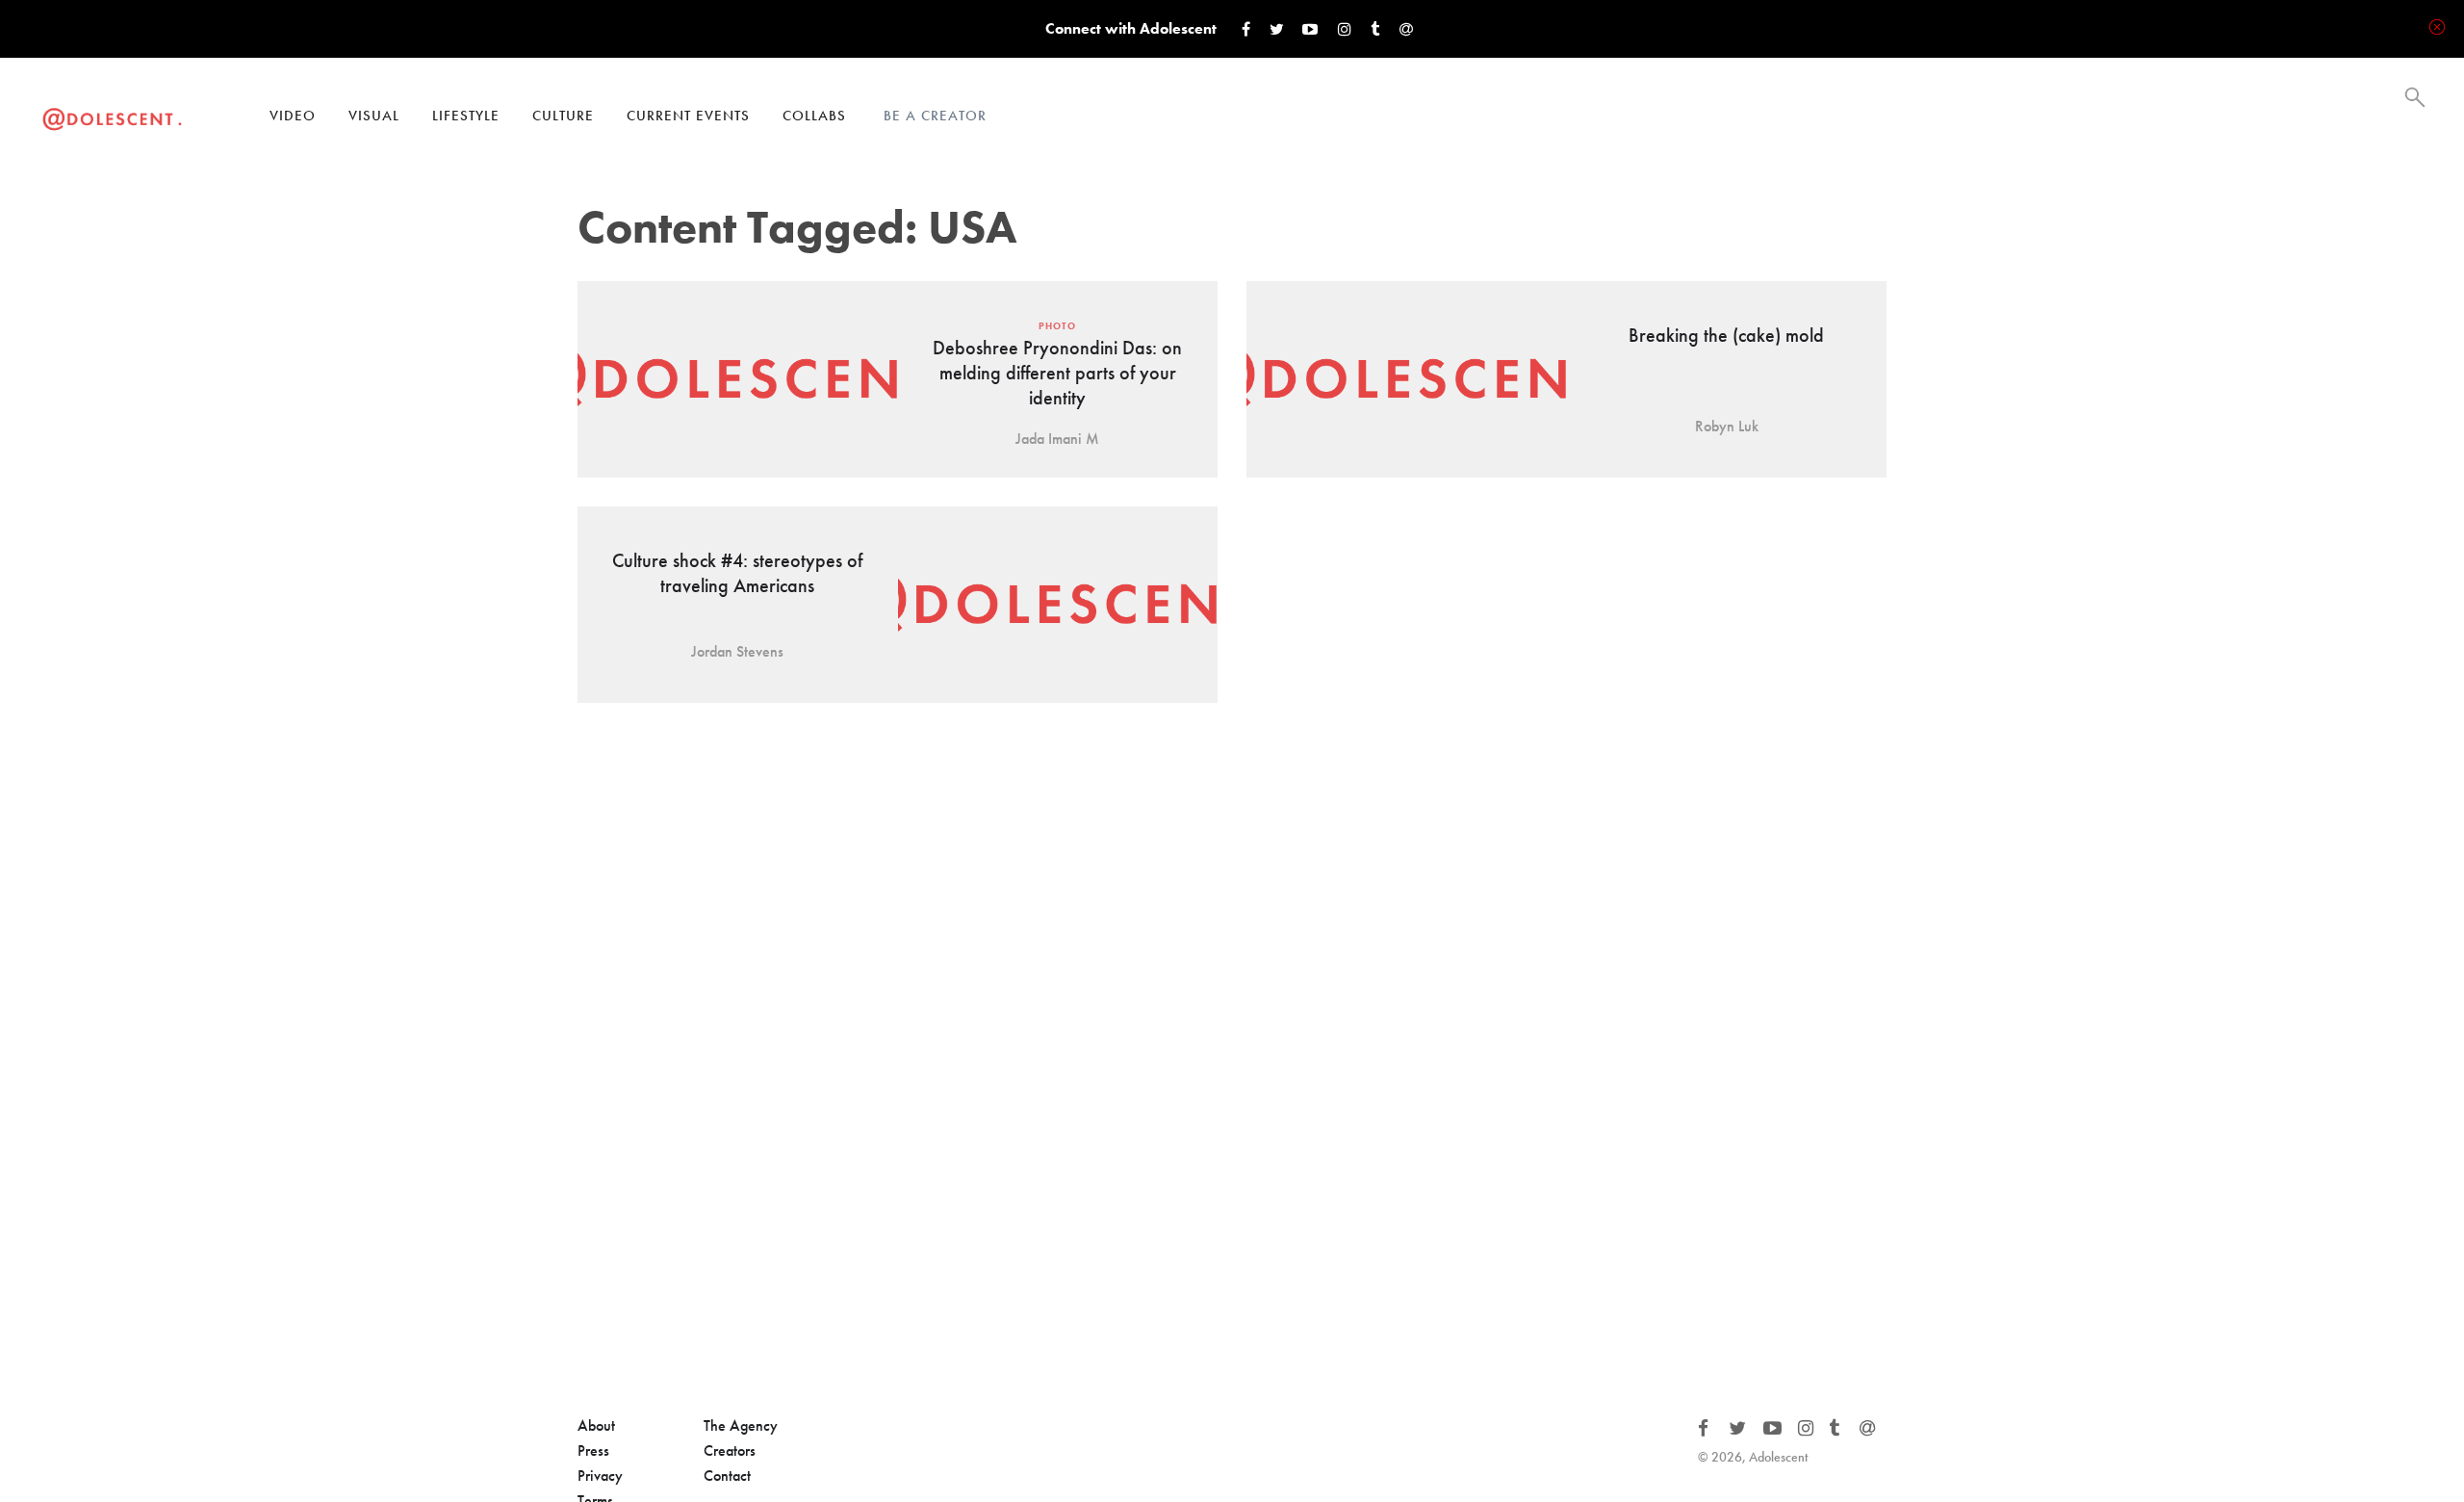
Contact (727, 1476)
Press (593, 1450)
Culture (563, 116)
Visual (374, 116)
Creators (730, 1450)
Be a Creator (935, 116)
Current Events (688, 116)
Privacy (600, 1476)
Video (293, 116)
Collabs (814, 116)
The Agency (741, 1425)
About (596, 1425)
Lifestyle (466, 116)
